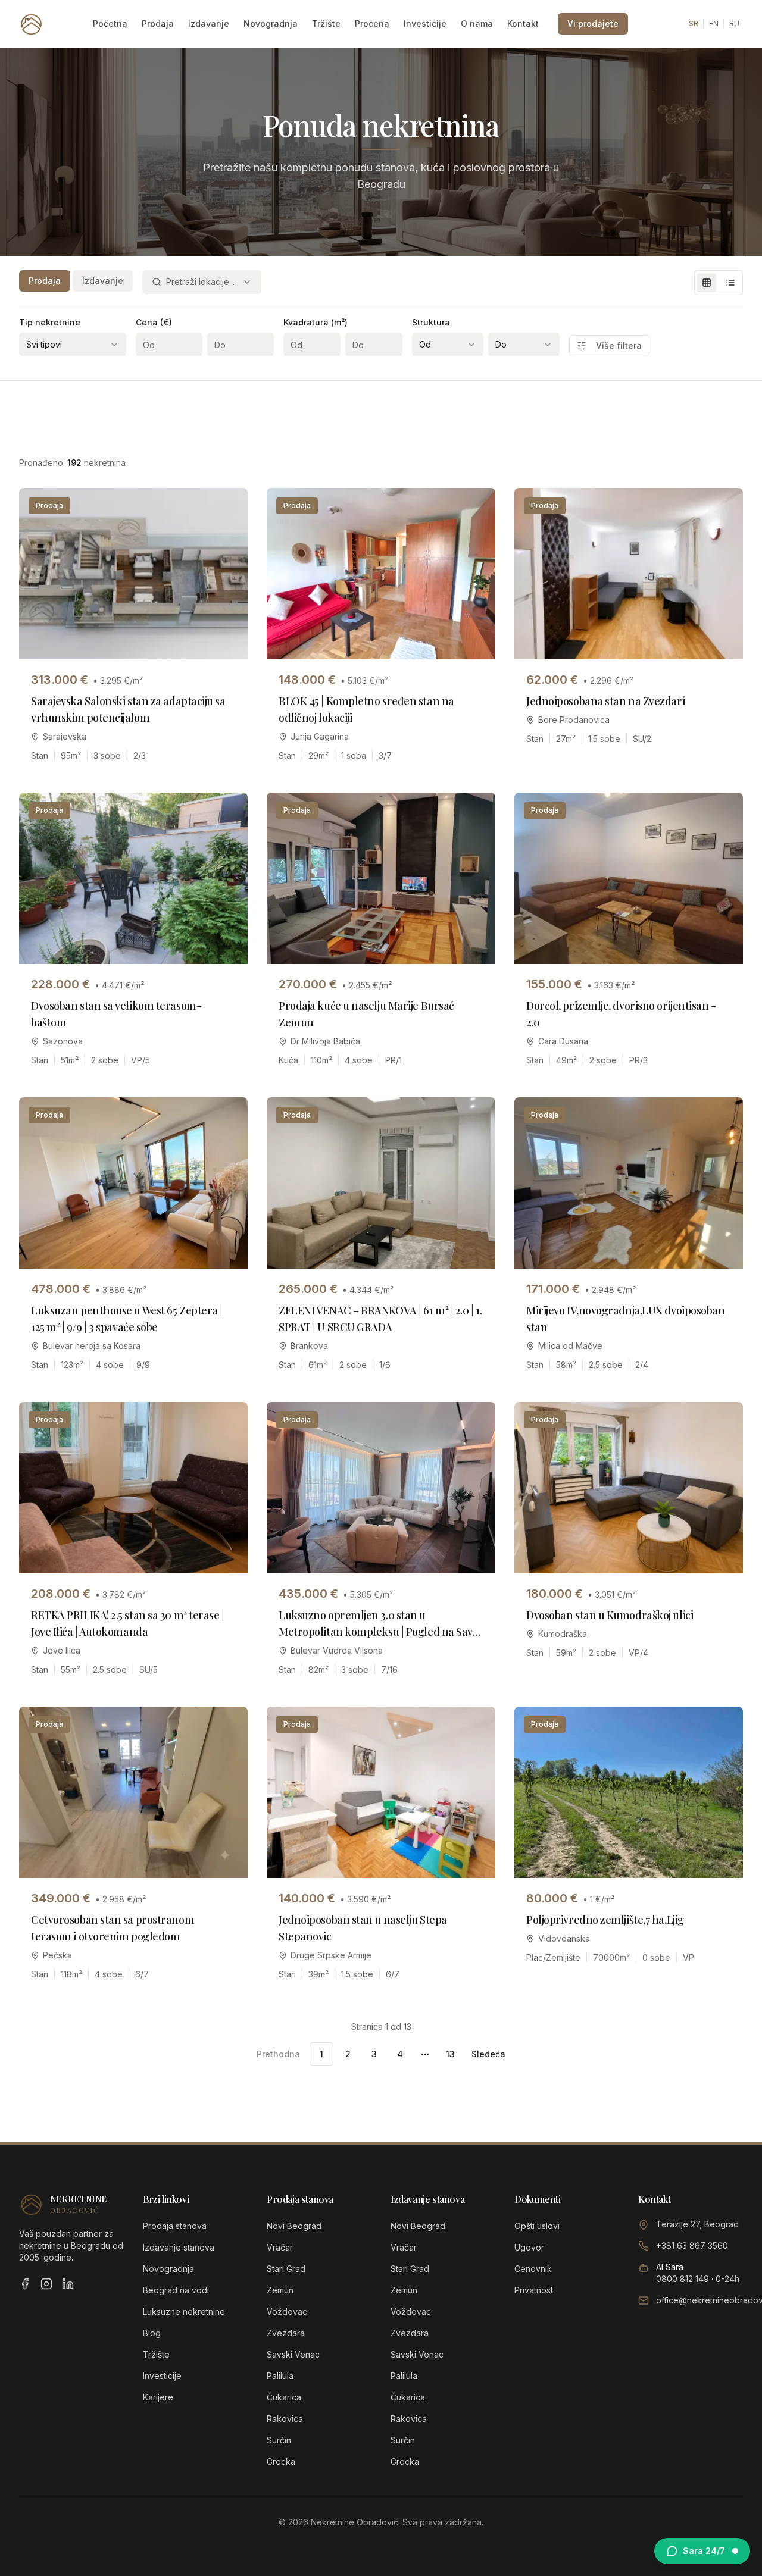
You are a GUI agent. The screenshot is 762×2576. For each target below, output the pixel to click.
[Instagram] (46, 2284)
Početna (110, 24)
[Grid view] (707, 283)
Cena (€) (154, 322)
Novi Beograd (294, 2226)
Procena (372, 24)
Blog (152, 2333)
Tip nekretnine (50, 322)
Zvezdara (286, 2333)
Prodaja (158, 24)
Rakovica (285, 2419)
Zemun (280, 2290)
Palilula (280, 2376)
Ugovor (529, 2247)
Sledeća (488, 2054)
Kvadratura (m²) (316, 322)
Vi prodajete (593, 24)
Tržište (326, 24)
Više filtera (619, 345)
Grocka (281, 2461)
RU (734, 24)
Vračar (280, 2247)
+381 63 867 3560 (692, 2245)
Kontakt (523, 24)
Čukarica (284, 2397)
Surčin (279, 2440)
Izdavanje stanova (179, 2247)
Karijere (158, 2397)
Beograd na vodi (176, 2290)
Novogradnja (271, 24)
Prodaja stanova (175, 2226)
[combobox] (202, 282)
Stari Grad (286, 2269)
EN (714, 24)
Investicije (425, 24)
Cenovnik (533, 2269)
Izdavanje (209, 24)
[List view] (730, 283)
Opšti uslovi (537, 2226)
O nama (477, 24)
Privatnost (534, 2290)
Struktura (431, 322)
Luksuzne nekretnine (184, 2311)
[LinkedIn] (68, 2284)
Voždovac (287, 2311)
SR (694, 24)
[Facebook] (25, 2284)
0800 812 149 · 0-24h (698, 2279)
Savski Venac (293, 2354)
